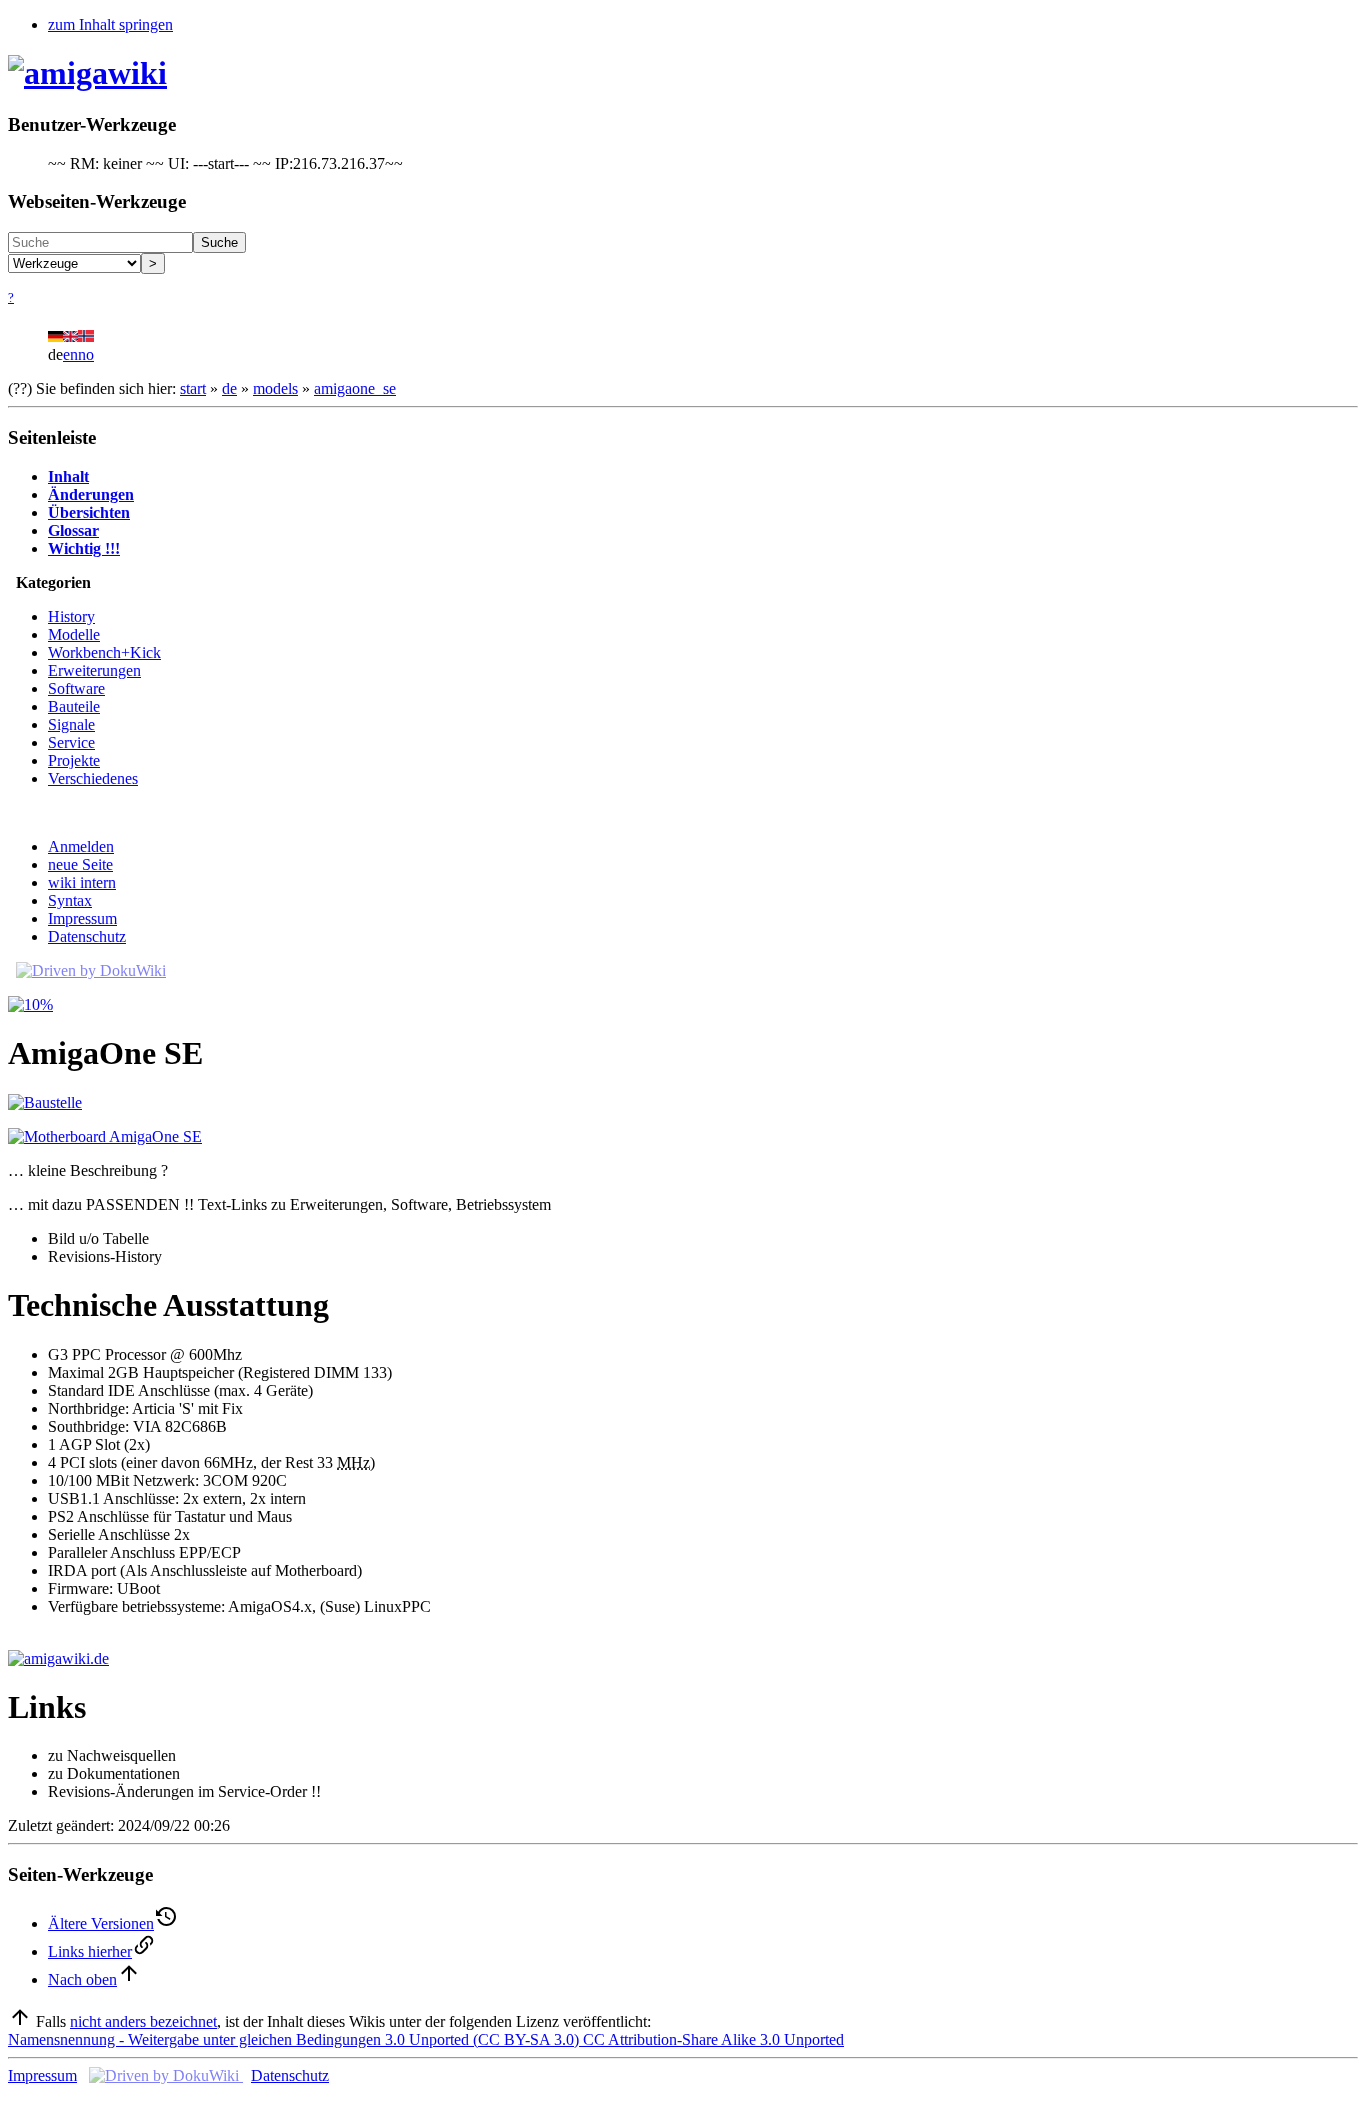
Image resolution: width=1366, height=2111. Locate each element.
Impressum (82, 918)
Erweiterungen (94, 670)
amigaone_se (355, 388)
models (275, 388)
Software (76, 688)
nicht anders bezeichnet (143, 2021)
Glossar (73, 530)
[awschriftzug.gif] (58, 1658)
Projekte (74, 760)
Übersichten (89, 512)
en (70, 354)
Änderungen (91, 494)
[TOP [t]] (20, 2021)
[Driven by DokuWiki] (91, 970)
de (229, 388)
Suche (219, 242)
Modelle (74, 634)
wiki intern (82, 882)
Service (71, 742)
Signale (71, 724)
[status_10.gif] (30, 1004)
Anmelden (81, 846)
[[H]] (87, 73)
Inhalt (68, 476)
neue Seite (80, 864)
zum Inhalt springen (110, 24)
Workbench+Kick (104, 652)
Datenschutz (87, 936)
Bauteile (74, 706)
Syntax (70, 900)
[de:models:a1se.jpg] (105, 1136)
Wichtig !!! (84, 548)
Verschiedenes (93, 778)
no (86, 354)
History (71, 616)
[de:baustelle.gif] (45, 1102)
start (193, 388)
